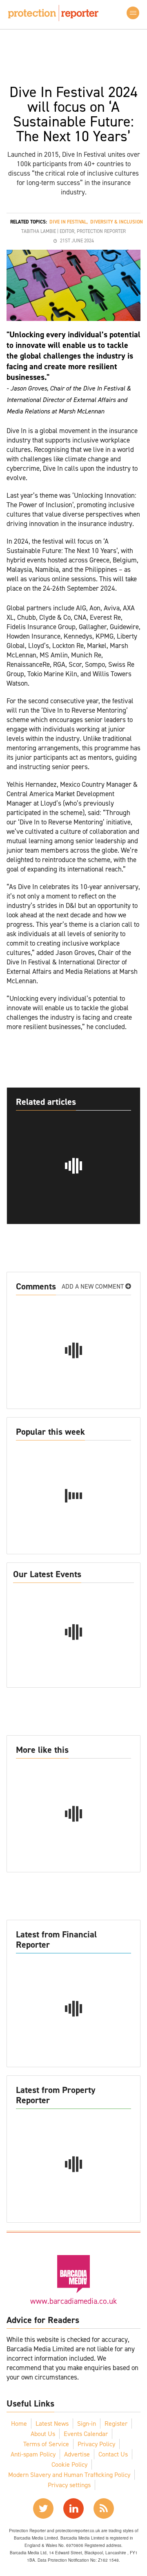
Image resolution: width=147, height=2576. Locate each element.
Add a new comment (94, 1286)
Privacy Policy (96, 2444)
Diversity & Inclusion (117, 222)
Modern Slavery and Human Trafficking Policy (69, 2475)
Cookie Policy (69, 2464)
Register (116, 2424)
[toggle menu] (133, 13)
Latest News (52, 2424)
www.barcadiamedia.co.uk (73, 2301)
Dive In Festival (68, 222)
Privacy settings (69, 2485)
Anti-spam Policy (33, 2454)
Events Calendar (86, 2434)
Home (19, 2424)
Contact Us (113, 2454)
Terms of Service (46, 2444)
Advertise (77, 2454)
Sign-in (87, 2424)
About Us (43, 2434)
